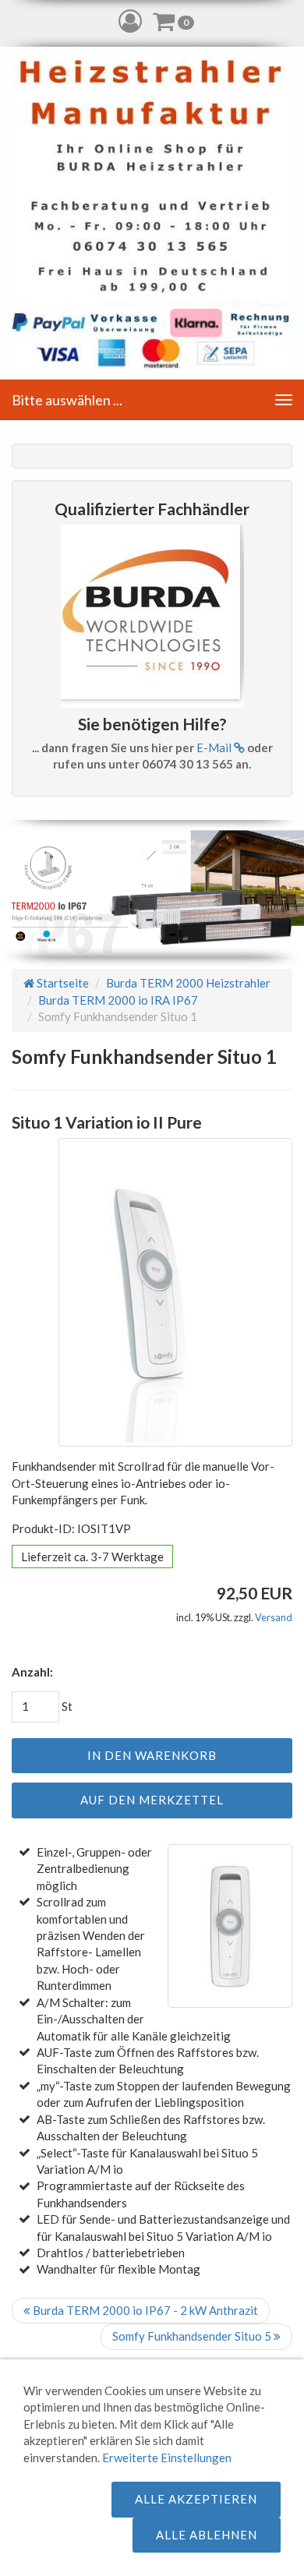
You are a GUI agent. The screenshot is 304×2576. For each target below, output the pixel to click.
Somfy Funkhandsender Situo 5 (193, 2336)
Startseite (62, 983)
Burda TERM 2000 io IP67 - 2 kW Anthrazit (144, 2310)
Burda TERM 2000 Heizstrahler (188, 983)
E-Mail (215, 747)
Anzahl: (32, 1672)
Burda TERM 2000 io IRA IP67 (118, 1000)
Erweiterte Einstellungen (167, 2458)
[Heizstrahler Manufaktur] (152, 213)
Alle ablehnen (207, 2535)
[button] (130, 21)
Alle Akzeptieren (196, 2499)
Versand (274, 1617)
